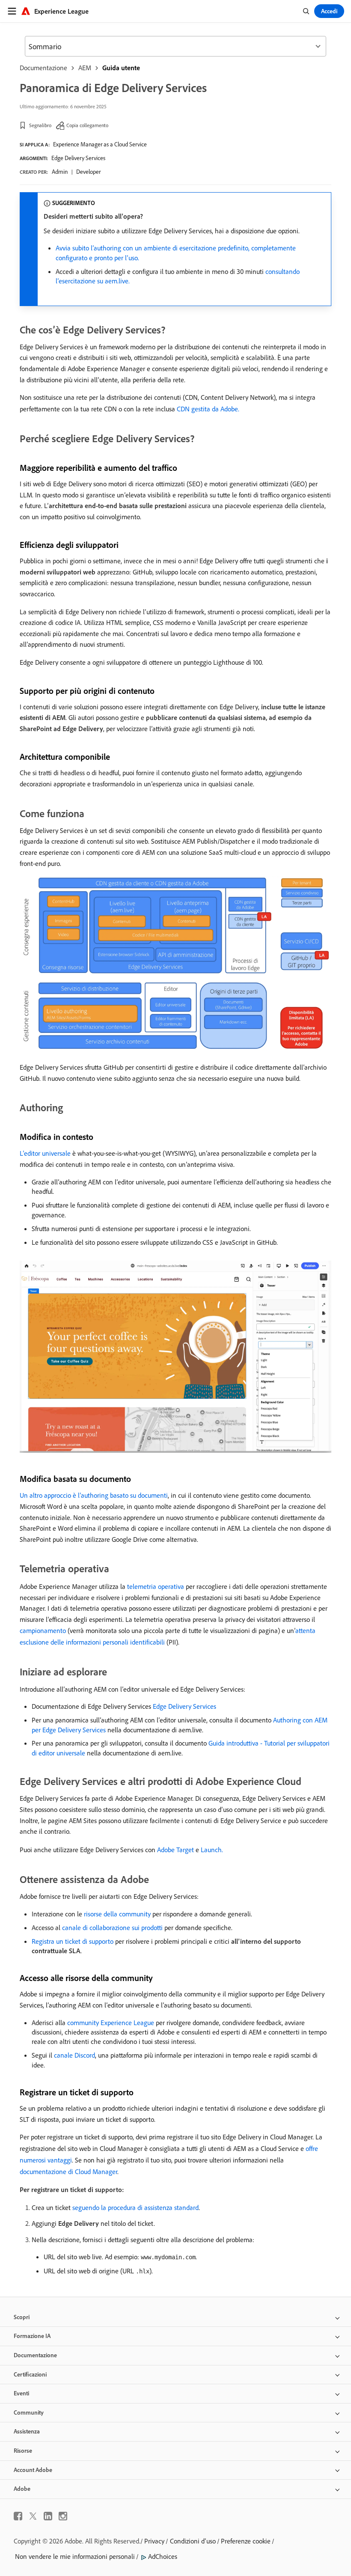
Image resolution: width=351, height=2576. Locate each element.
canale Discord (74, 2055)
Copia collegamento (87, 125)
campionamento (43, 1630)
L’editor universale (45, 1153)
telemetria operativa (156, 1586)
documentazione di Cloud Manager (68, 2171)
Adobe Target (175, 1850)
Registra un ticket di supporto (73, 1941)
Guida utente (121, 68)
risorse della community (117, 1914)
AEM (85, 68)
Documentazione (43, 68)
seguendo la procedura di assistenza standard (135, 2207)
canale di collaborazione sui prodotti (112, 1928)
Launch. (212, 1850)
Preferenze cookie (246, 2541)
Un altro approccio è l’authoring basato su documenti (94, 1495)
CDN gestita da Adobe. (208, 409)
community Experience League (111, 2023)
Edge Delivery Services (78, 158)
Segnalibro (40, 125)
